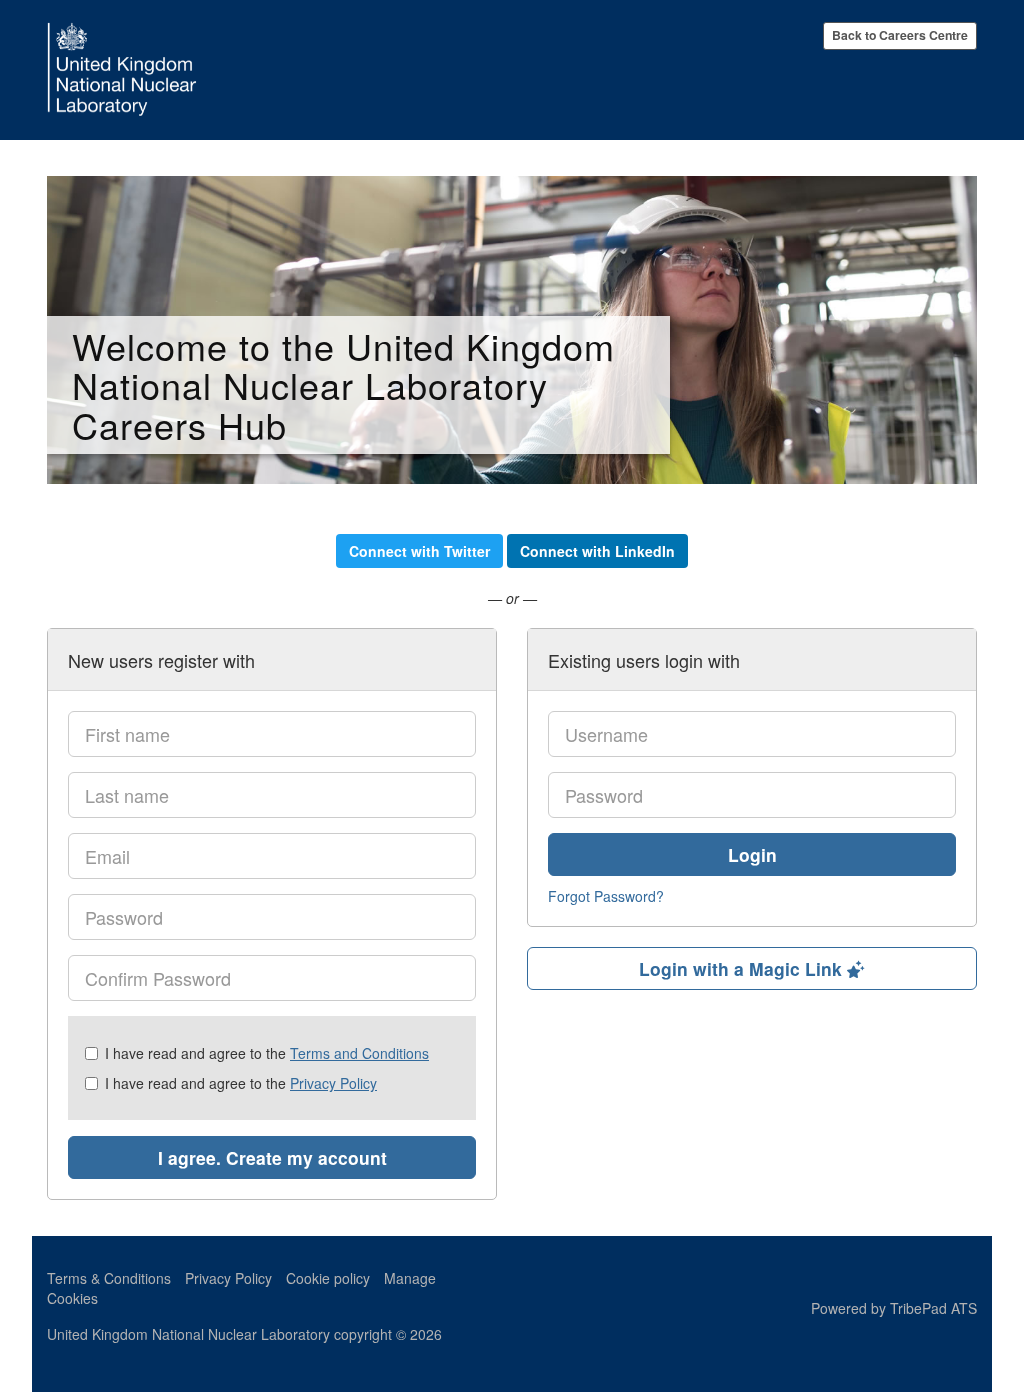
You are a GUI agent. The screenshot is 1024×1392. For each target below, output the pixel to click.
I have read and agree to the (267, 1053)
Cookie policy (328, 1278)
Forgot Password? (606, 896)
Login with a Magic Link (743, 968)
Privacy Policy (333, 1083)
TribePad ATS (933, 1308)
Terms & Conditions (109, 1278)
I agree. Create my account (272, 1157)
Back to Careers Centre (900, 35)
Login (752, 854)
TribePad (927, 1283)
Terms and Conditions (359, 1053)
